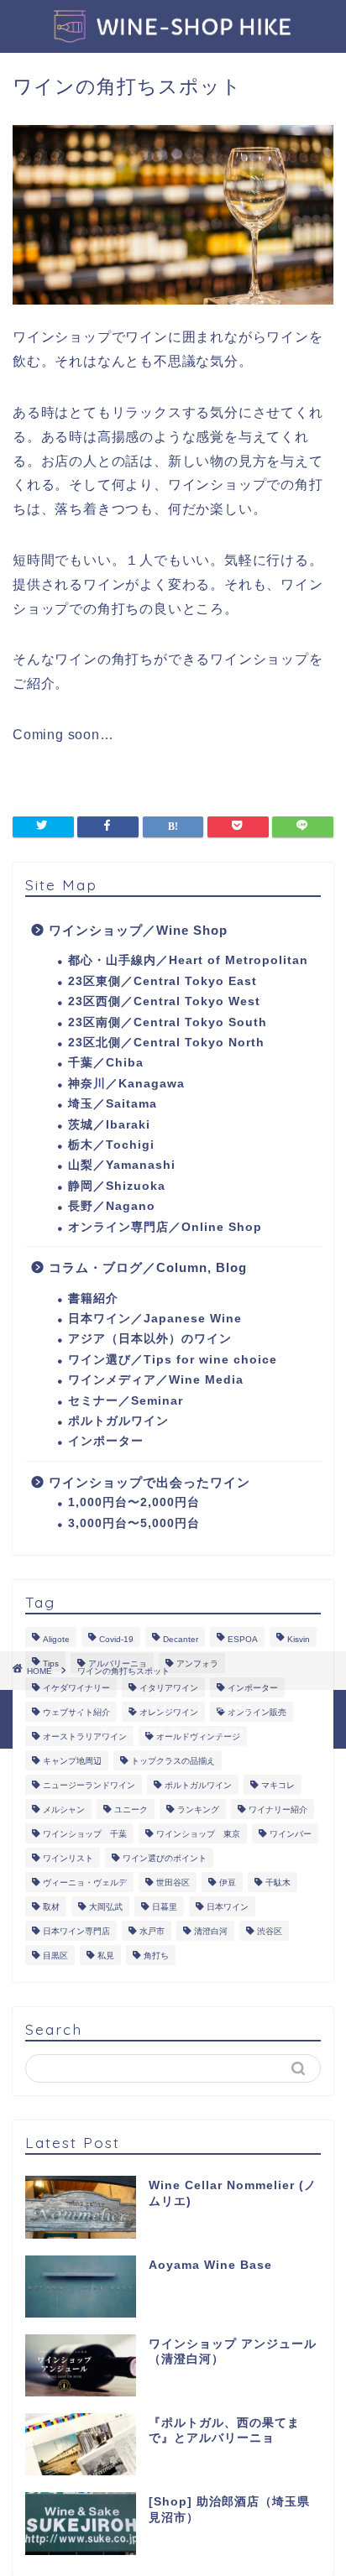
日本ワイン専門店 (76, 1931)
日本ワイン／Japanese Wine (155, 1319)
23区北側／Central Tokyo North (166, 1043)
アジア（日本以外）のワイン (150, 1339)
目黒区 (55, 1955)
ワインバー (291, 1834)
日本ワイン (228, 1907)
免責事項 (234, 1708)
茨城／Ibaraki (109, 1125)
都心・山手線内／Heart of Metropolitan (188, 960)
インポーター (106, 1441)
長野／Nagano (112, 1206)
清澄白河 (211, 1931)
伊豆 (228, 1882)
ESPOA (243, 1639)
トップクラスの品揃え (173, 1761)
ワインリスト (68, 1858)
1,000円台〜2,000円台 (134, 1502)
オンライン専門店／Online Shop (165, 1227)
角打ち (156, 1955)
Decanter (181, 1639)
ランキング (198, 1809)
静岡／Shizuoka (117, 1186)
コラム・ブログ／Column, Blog (148, 1267)
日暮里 (165, 1907)
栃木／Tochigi (111, 1145)
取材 (51, 1907)
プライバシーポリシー (140, 1708)
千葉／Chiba (106, 1063)
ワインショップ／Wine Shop (138, 930)
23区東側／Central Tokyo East (163, 981)
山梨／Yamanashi (122, 1165)
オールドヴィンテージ (198, 1736)
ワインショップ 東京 (198, 1834)
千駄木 (278, 1882)
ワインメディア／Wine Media (156, 1380)
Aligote (56, 1639)
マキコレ (278, 1785)
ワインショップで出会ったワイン (149, 1482)
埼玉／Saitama (113, 1104)
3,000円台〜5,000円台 (134, 1523)
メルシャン (64, 1809)
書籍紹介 (93, 1298)
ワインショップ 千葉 (85, 1834)
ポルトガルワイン (118, 1421)
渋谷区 (270, 1931)
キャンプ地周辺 (72, 1761)
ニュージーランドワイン (89, 1785)
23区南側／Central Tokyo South (168, 1022)
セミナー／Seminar (126, 1401)
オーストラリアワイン (85, 1736)
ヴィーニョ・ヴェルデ (85, 1882)
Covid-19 (116, 1639)
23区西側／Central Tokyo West (164, 1001)
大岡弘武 (106, 1907)
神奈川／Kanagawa (126, 1084)
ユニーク (131, 1809)
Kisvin (299, 1639)
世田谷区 (173, 1882)
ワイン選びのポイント (165, 1858)
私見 (106, 1955)
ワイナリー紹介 (278, 1809)
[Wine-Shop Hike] (173, 34)
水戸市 (152, 1931)
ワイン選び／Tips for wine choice (173, 1360)
